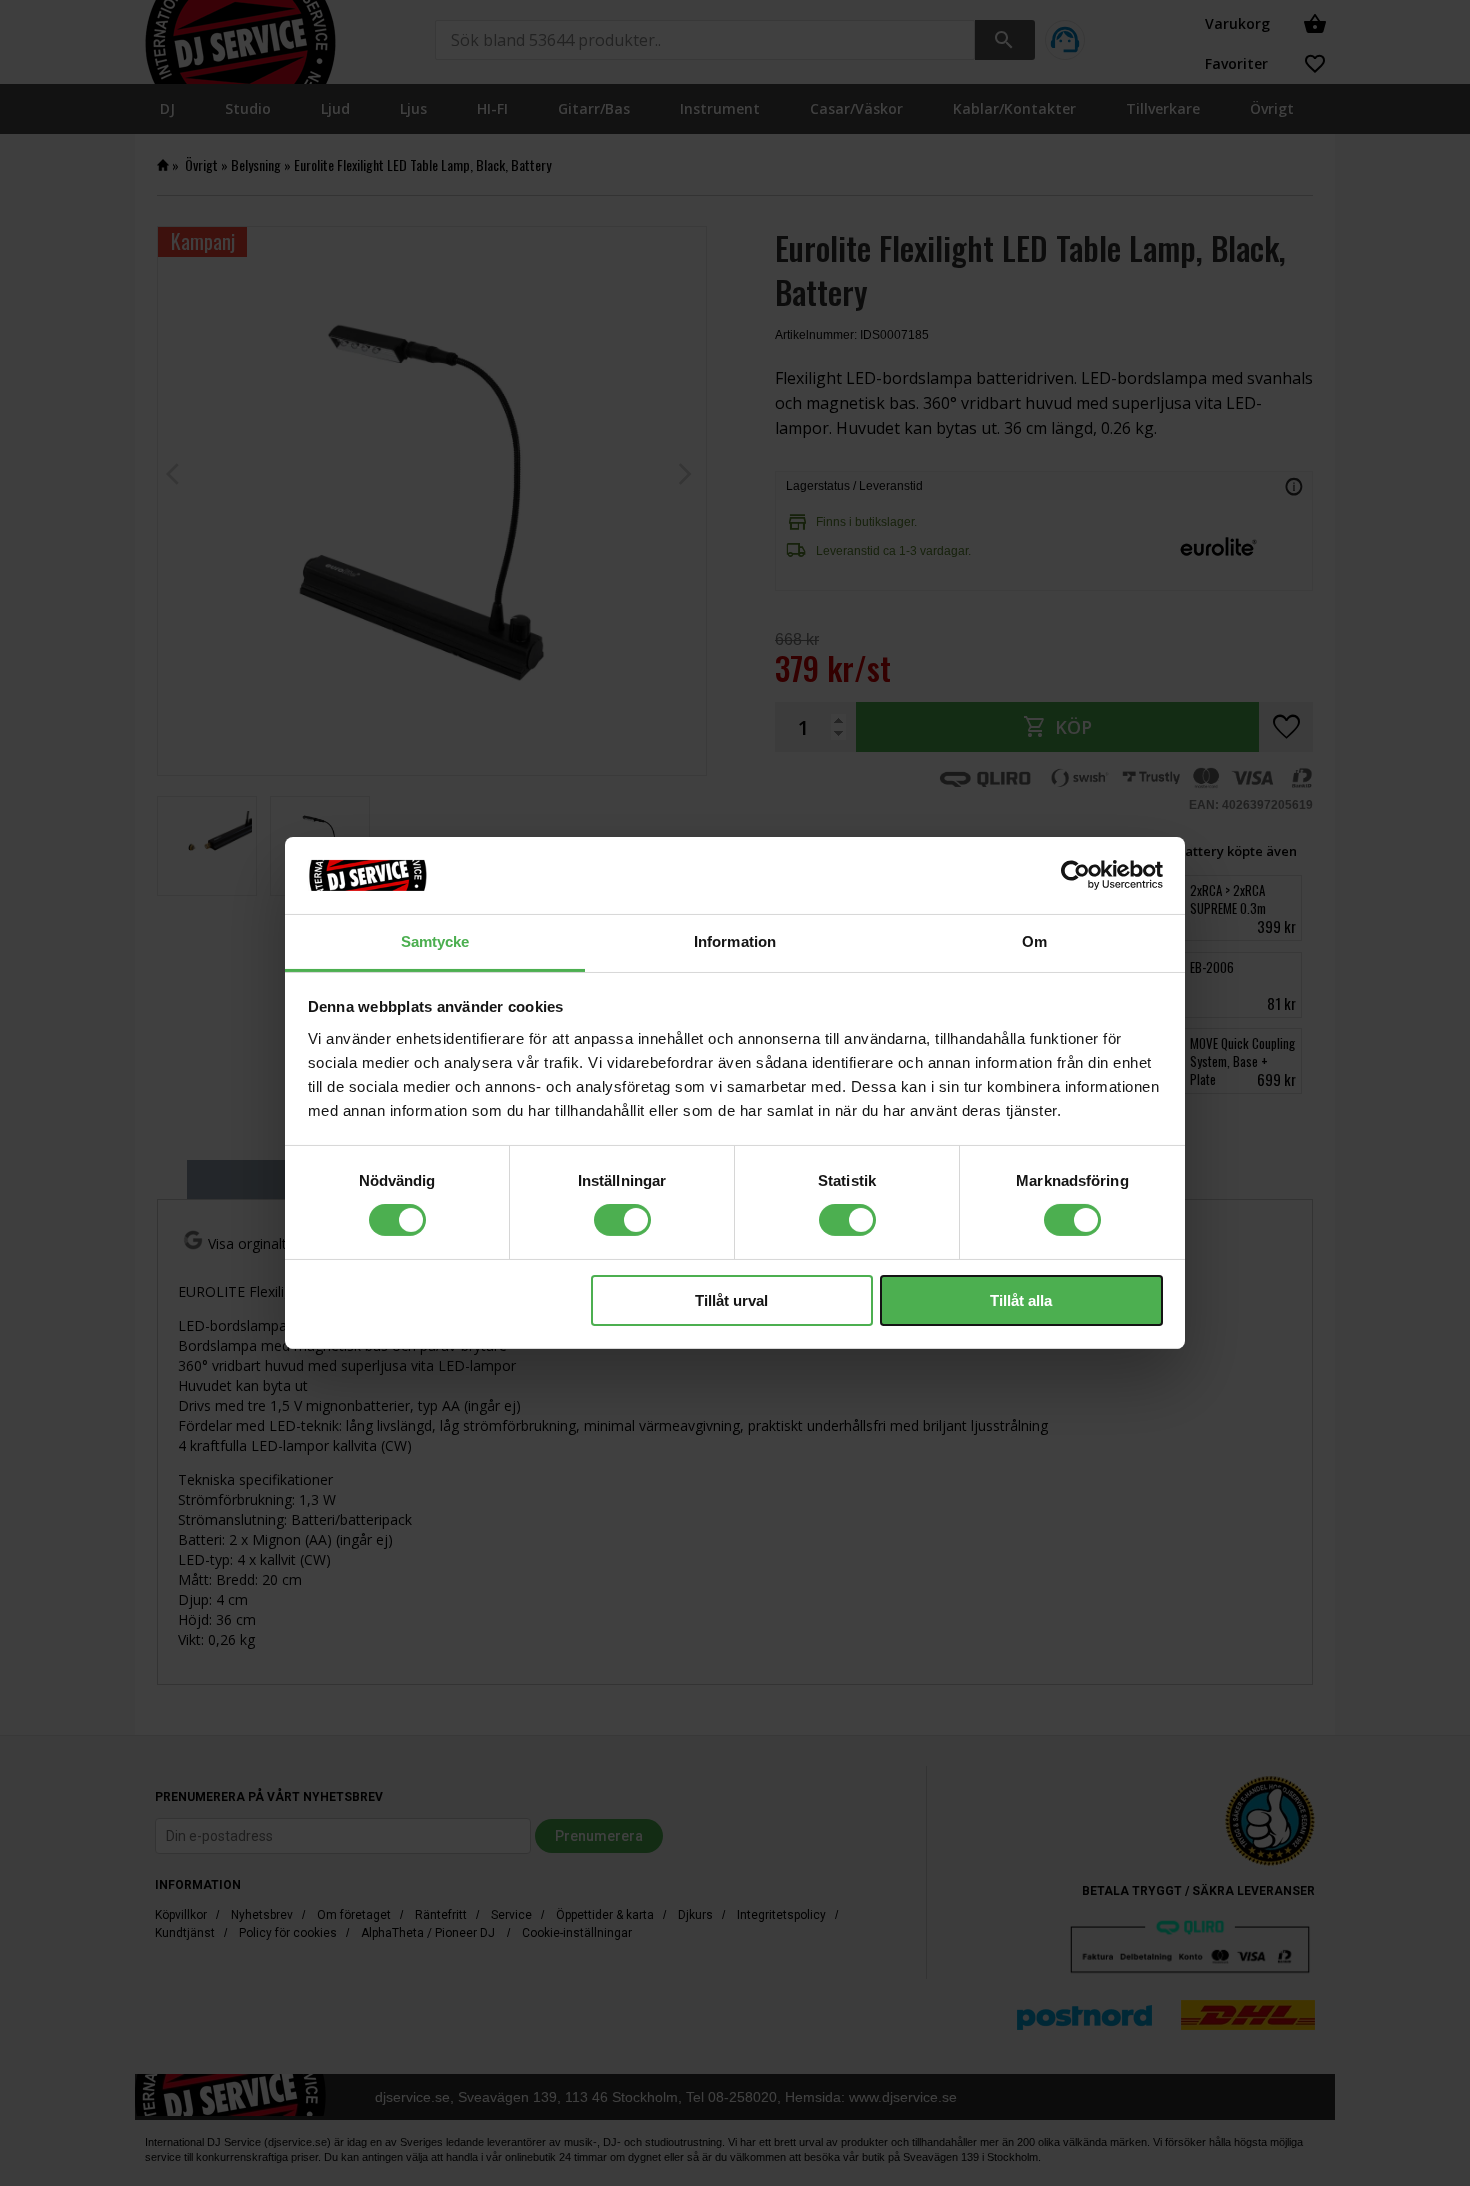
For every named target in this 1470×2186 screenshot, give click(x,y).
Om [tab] (1034, 941)
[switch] (622, 1220)
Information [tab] (735, 941)
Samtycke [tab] (435, 941)
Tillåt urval (731, 1300)
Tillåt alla (1021, 1300)
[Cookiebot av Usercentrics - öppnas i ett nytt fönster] (1075, 875)
